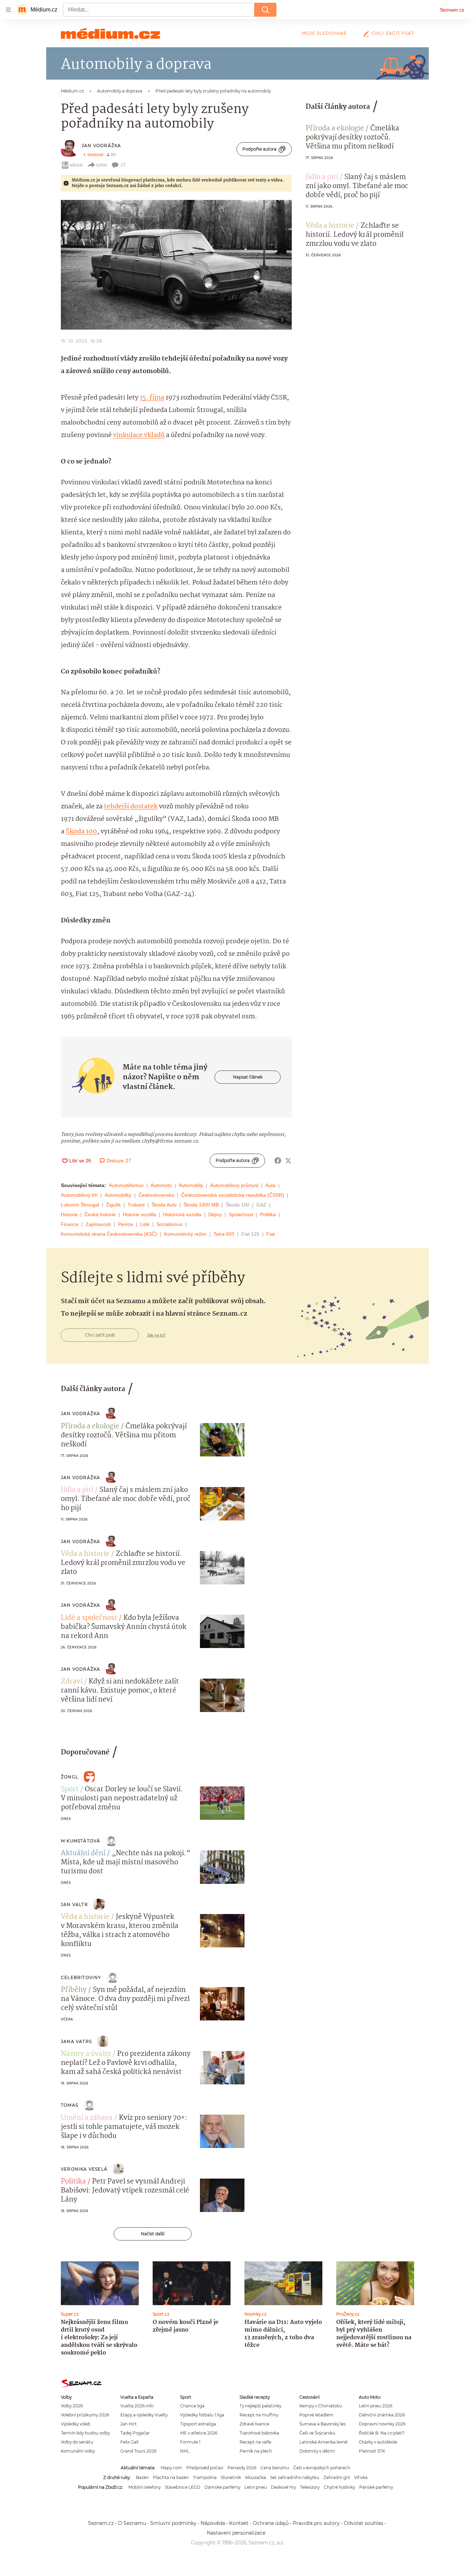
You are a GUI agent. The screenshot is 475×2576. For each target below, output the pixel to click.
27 (123, 165)
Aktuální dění (83, 1854)
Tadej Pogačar (135, 2433)
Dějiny (215, 1214)
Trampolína (205, 2477)
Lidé (145, 1224)
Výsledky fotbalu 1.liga (202, 2415)
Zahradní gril (337, 2477)
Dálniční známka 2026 (382, 2415)
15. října (152, 398)
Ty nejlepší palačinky (260, 2406)
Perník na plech (256, 2451)
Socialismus (170, 1224)
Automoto (161, 1185)
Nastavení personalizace (236, 2533)
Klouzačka (256, 2477)
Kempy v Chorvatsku (321, 2406)
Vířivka (361, 2477)
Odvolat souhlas (364, 2523)
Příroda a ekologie (335, 129)
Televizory (310, 2487)
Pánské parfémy (376, 2487)
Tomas (70, 2105)
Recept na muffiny (259, 2415)
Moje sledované (324, 33)
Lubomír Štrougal (80, 1205)
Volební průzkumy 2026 (85, 2415)
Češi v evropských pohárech (322, 2468)
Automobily (191, 1185)
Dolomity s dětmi (317, 2451)
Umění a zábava (87, 2118)
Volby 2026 (72, 2406)
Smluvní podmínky (173, 2523)
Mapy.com (171, 2468)
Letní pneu (256, 2487)
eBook (76, 165)
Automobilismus (126, 1185)
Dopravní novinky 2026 (382, 2424)
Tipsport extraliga (198, 2424)
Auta (270, 1185)
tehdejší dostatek (131, 807)
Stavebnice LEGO (183, 2487)
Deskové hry (283, 2487)
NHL (185, 2451)
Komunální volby (78, 2451)
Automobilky (118, 1195)
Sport (70, 1790)
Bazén (142, 2477)
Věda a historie (330, 226)
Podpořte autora (259, 149)
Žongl (70, 1777)
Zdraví (72, 1682)
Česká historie (100, 1214)
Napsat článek (248, 1077)
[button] (176, 265)
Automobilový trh (79, 1195)
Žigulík (113, 1205)
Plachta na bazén (171, 2477)
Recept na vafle (255, 2442)
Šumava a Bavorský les (323, 2424)
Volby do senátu (77, 2442)
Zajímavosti (98, 1224)
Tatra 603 (224, 1234)
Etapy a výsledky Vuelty (144, 2415)
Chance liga (192, 2406)
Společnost (241, 1214)
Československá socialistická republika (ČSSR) (233, 1195)
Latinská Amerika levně (323, 2442)
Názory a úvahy (86, 2054)
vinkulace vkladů (139, 435)
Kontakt (239, 2523)
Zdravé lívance (254, 2424)
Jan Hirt (128, 2424)
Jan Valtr (74, 1904)
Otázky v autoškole (378, 2442)
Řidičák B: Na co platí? (382, 2433)
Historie (69, 1214)
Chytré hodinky (339, 2487)
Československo (156, 1195)
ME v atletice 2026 (199, 2433)
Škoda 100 (81, 832)
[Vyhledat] (265, 10)
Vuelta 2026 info (137, 2406)
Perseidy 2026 (242, 2468)
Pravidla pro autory (316, 2523)
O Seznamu (132, 2523)
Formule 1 (190, 2442)
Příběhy (74, 1990)
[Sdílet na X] (288, 1161)
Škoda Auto (164, 1205)
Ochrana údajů (271, 2523)
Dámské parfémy (222, 2487)
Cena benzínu (275, 2468)
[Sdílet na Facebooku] (278, 1161)
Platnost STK (372, 2451)
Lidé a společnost (89, 1618)
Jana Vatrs (76, 2041)
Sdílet (102, 165)
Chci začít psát (393, 33)
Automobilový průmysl (234, 1185)
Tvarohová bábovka (259, 2433)
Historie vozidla (139, 1214)
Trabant (136, 1205)
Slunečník (231, 2477)
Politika (268, 1214)
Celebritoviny (81, 1977)
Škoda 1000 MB (201, 1205)
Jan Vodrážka (101, 146)
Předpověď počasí (205, 2468)
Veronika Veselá (84, 2169)
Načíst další (153, 2234)
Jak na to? (156, 1335)
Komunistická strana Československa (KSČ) (109, 1234)
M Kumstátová (80, 1841)
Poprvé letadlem (316, 2415)
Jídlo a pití (322, 177)
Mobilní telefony (144, 2487)
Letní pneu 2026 (376, 2406)
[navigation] (8, 10)
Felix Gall (129, 2442)
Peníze (126, 1224)
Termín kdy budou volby (85, 2433)
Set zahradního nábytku (295, 2477)
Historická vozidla (182, 1214)
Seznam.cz (452, 10)
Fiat (271, 1234)
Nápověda (213, 2523)
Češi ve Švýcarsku (317, 2433)
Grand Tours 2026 (138, 2451)
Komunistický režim (185, 1234)
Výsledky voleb (76, 2424)
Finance (70, 1224)
